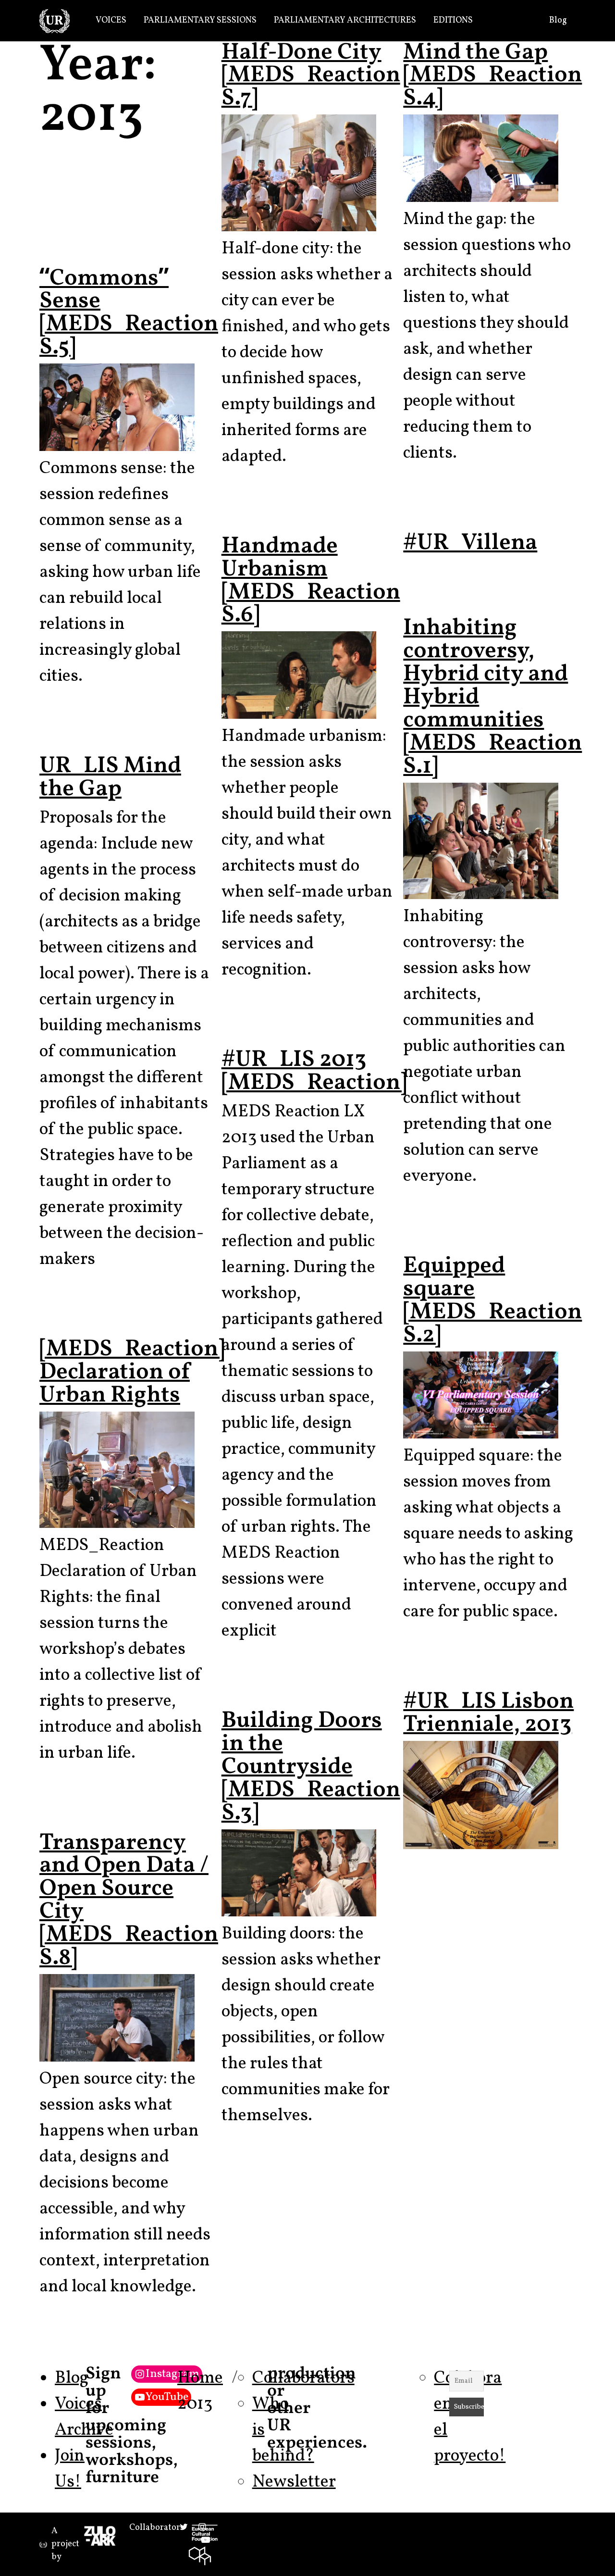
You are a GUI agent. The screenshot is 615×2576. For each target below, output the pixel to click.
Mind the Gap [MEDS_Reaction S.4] (492, 76)
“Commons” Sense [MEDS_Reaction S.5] (129, 313)
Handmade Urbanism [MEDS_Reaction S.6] (311, 581)
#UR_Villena (470, 543)
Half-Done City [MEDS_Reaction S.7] (311, 76)
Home (200, 2378)
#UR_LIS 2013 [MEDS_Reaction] (314, 1071)
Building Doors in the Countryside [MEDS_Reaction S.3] (311, 1767)
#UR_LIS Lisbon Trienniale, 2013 (488, 1713)
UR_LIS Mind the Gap (110, 778)
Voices (111, 20)
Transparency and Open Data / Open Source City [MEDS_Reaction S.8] (129, 1901)
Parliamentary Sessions (200, 20)
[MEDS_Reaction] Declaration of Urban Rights (132, 1372)
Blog (558, 20)
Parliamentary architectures (345, 20)
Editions (453, 20)
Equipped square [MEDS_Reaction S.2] (492, 1301)
